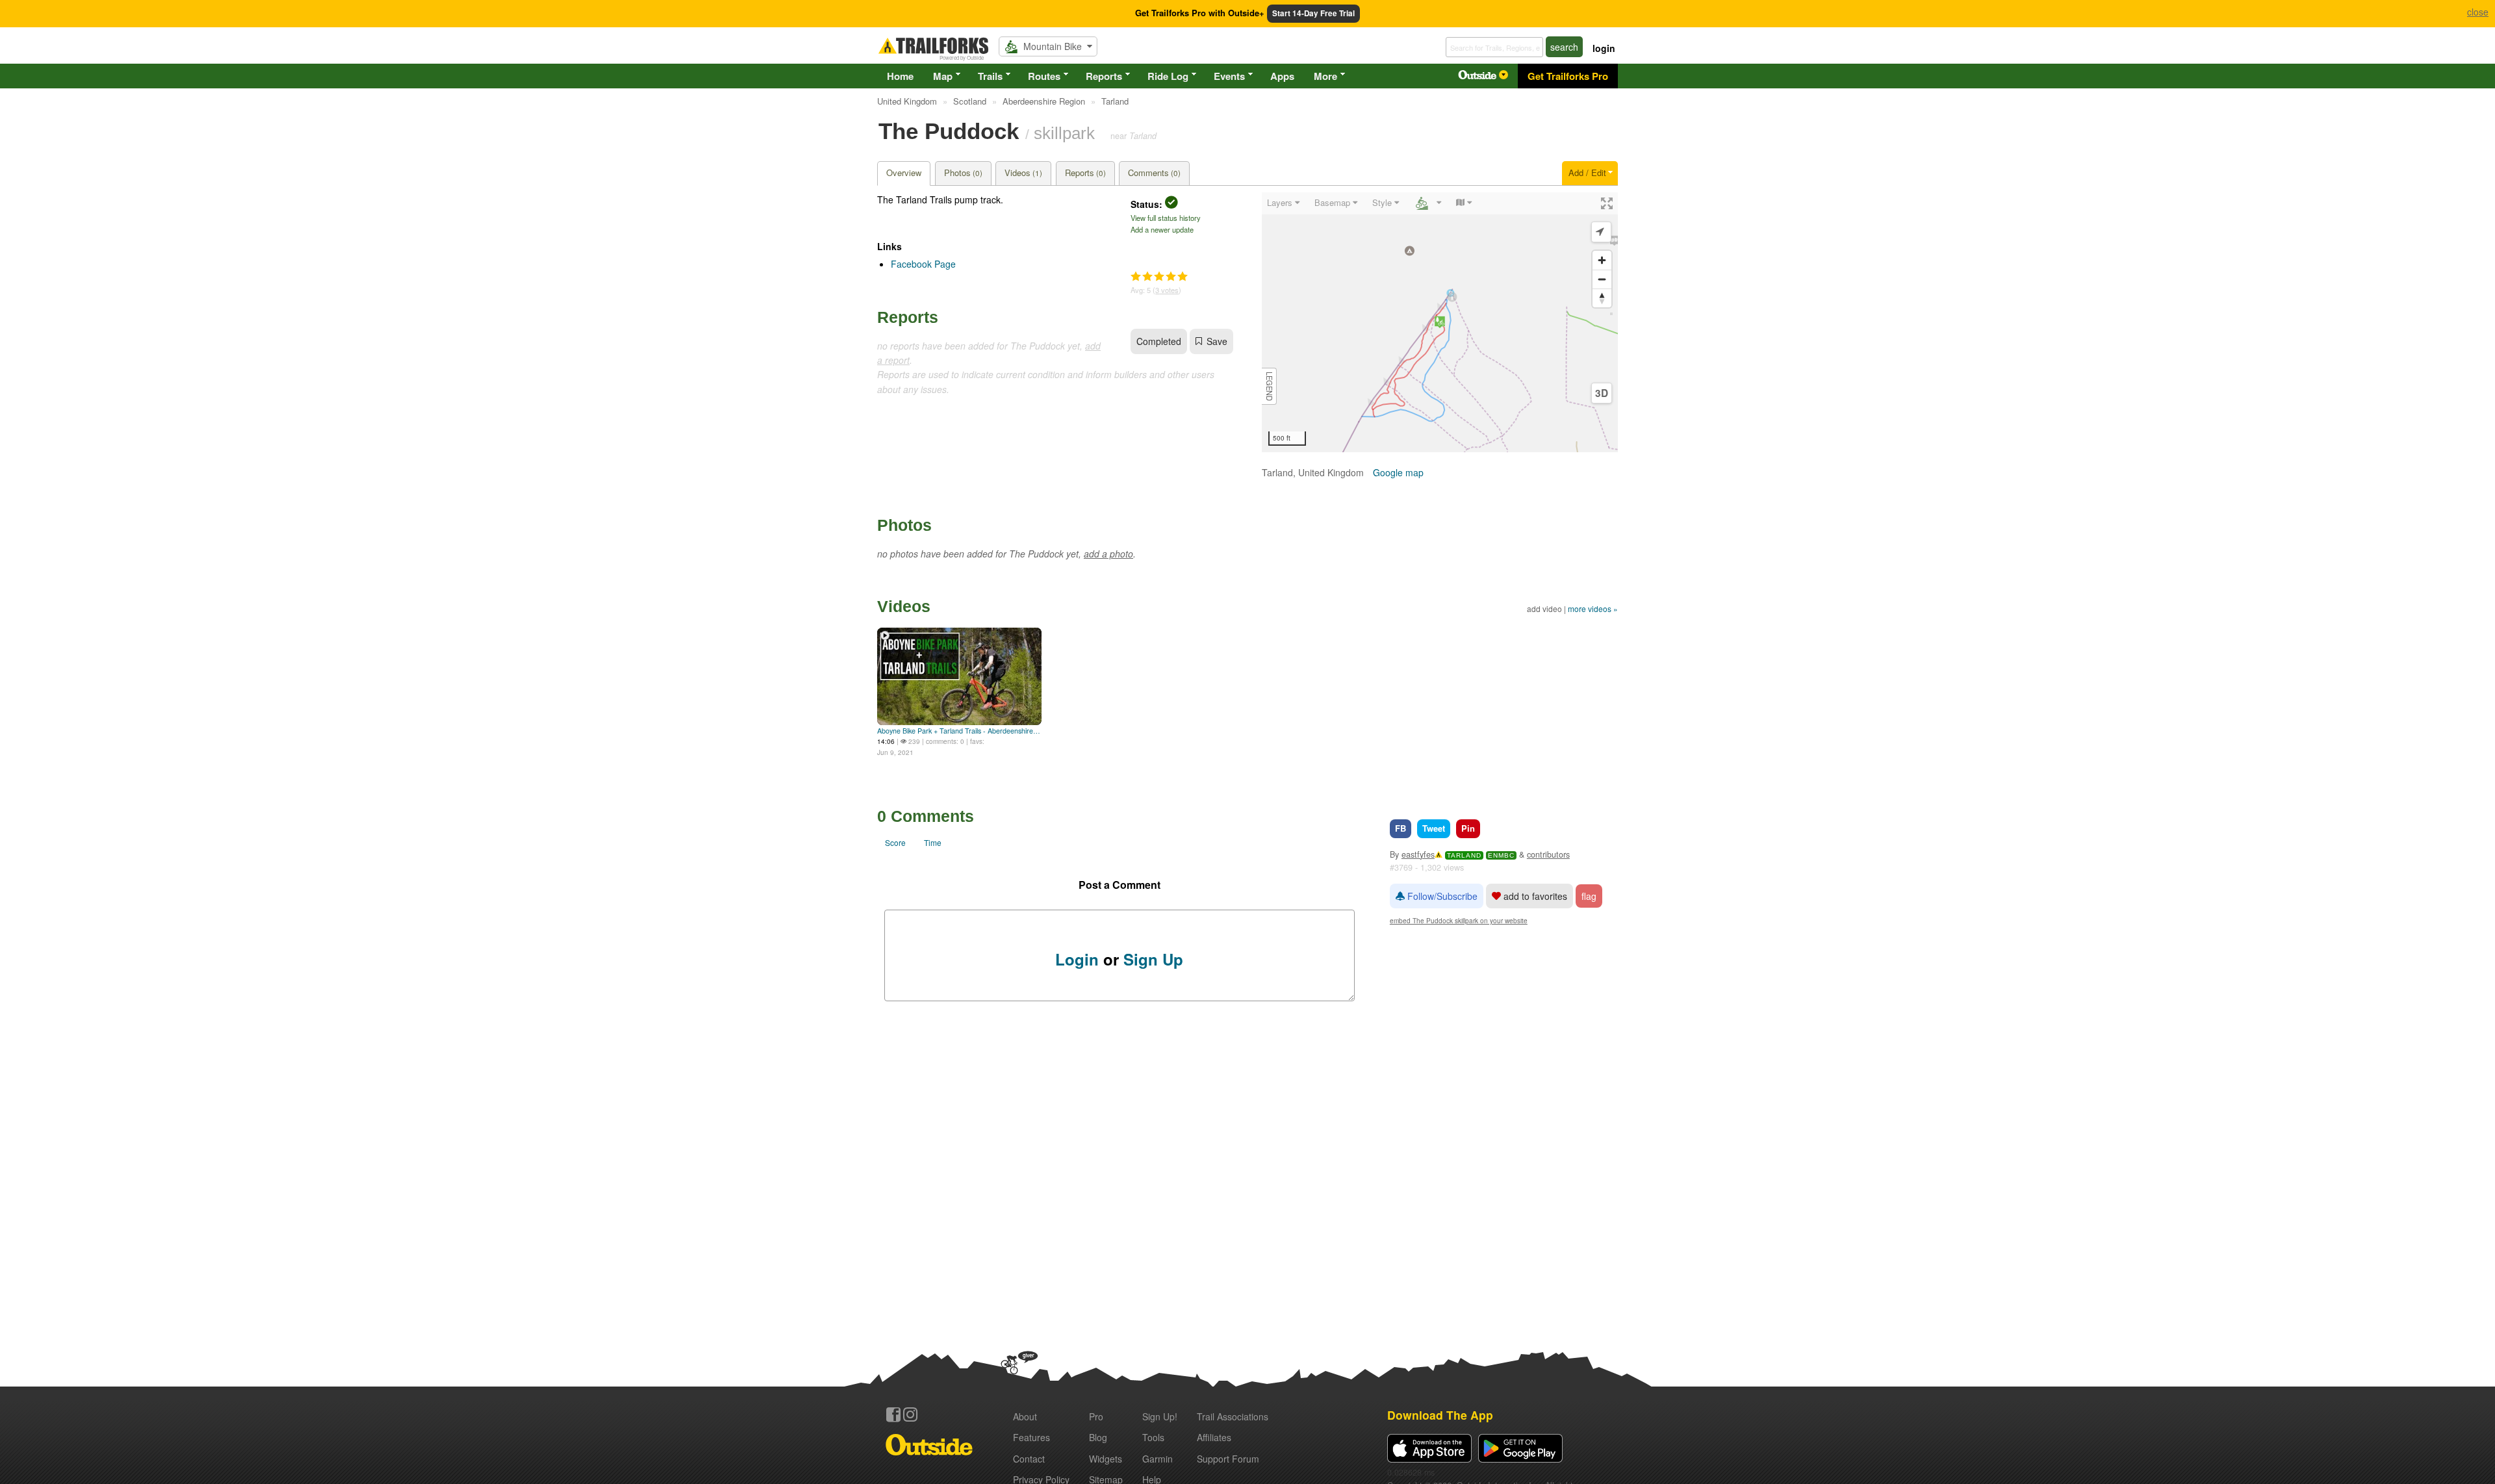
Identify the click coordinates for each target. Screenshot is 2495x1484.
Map (943, 76)
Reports (1104, 76)
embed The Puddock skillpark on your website (1459, 920)
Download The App (1440, 1415)
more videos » (1593, 608)
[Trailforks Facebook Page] (893, 1414)
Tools (1153, 1437)
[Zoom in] (1602, 260)
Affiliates (1214, 1437)
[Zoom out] (1602, 279)
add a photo (1108, 554)
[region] (1440, 322)
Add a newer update (1162, 229)
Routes (1044, 76)
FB (1401, 828)
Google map (1398, 472)
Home (900, 76)
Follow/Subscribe (1441, 896)
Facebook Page (923, 264)
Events (1229, 76)
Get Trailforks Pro (1568, 76)
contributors (1548, 854)
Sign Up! (1160, 1416)
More (1325, 76)
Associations (1233, 1416)
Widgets (1106, 1459)
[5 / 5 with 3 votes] (1159, 277)
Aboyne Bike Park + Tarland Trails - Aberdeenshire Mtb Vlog (959, 731)
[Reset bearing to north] (1602, 298)
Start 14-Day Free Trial (1313, 13)
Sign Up (1153, 959)
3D (1602, 393)
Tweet (1434, 828)
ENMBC (1501, 855)
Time (933, 842)
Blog (1098, 1437)
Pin (1468, 828)
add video (1544, 608)
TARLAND (1464, 855)
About (1025, 1416)
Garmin (1158, 1459)
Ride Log (1168, 76)
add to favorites (1534, 896)
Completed (1159, 341)
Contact (1029, 1459)
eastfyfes (1418, 854)
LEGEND (1270, 386)
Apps (1282, 76)
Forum (1228, 1459)
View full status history (1166, 218)
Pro (1096, 1416)
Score (895, 842)
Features (1031, 1437)
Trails (990, 76)
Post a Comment (1120, 885)
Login (1077, 959)
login (1604, 48)
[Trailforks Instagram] (910, 1414)
